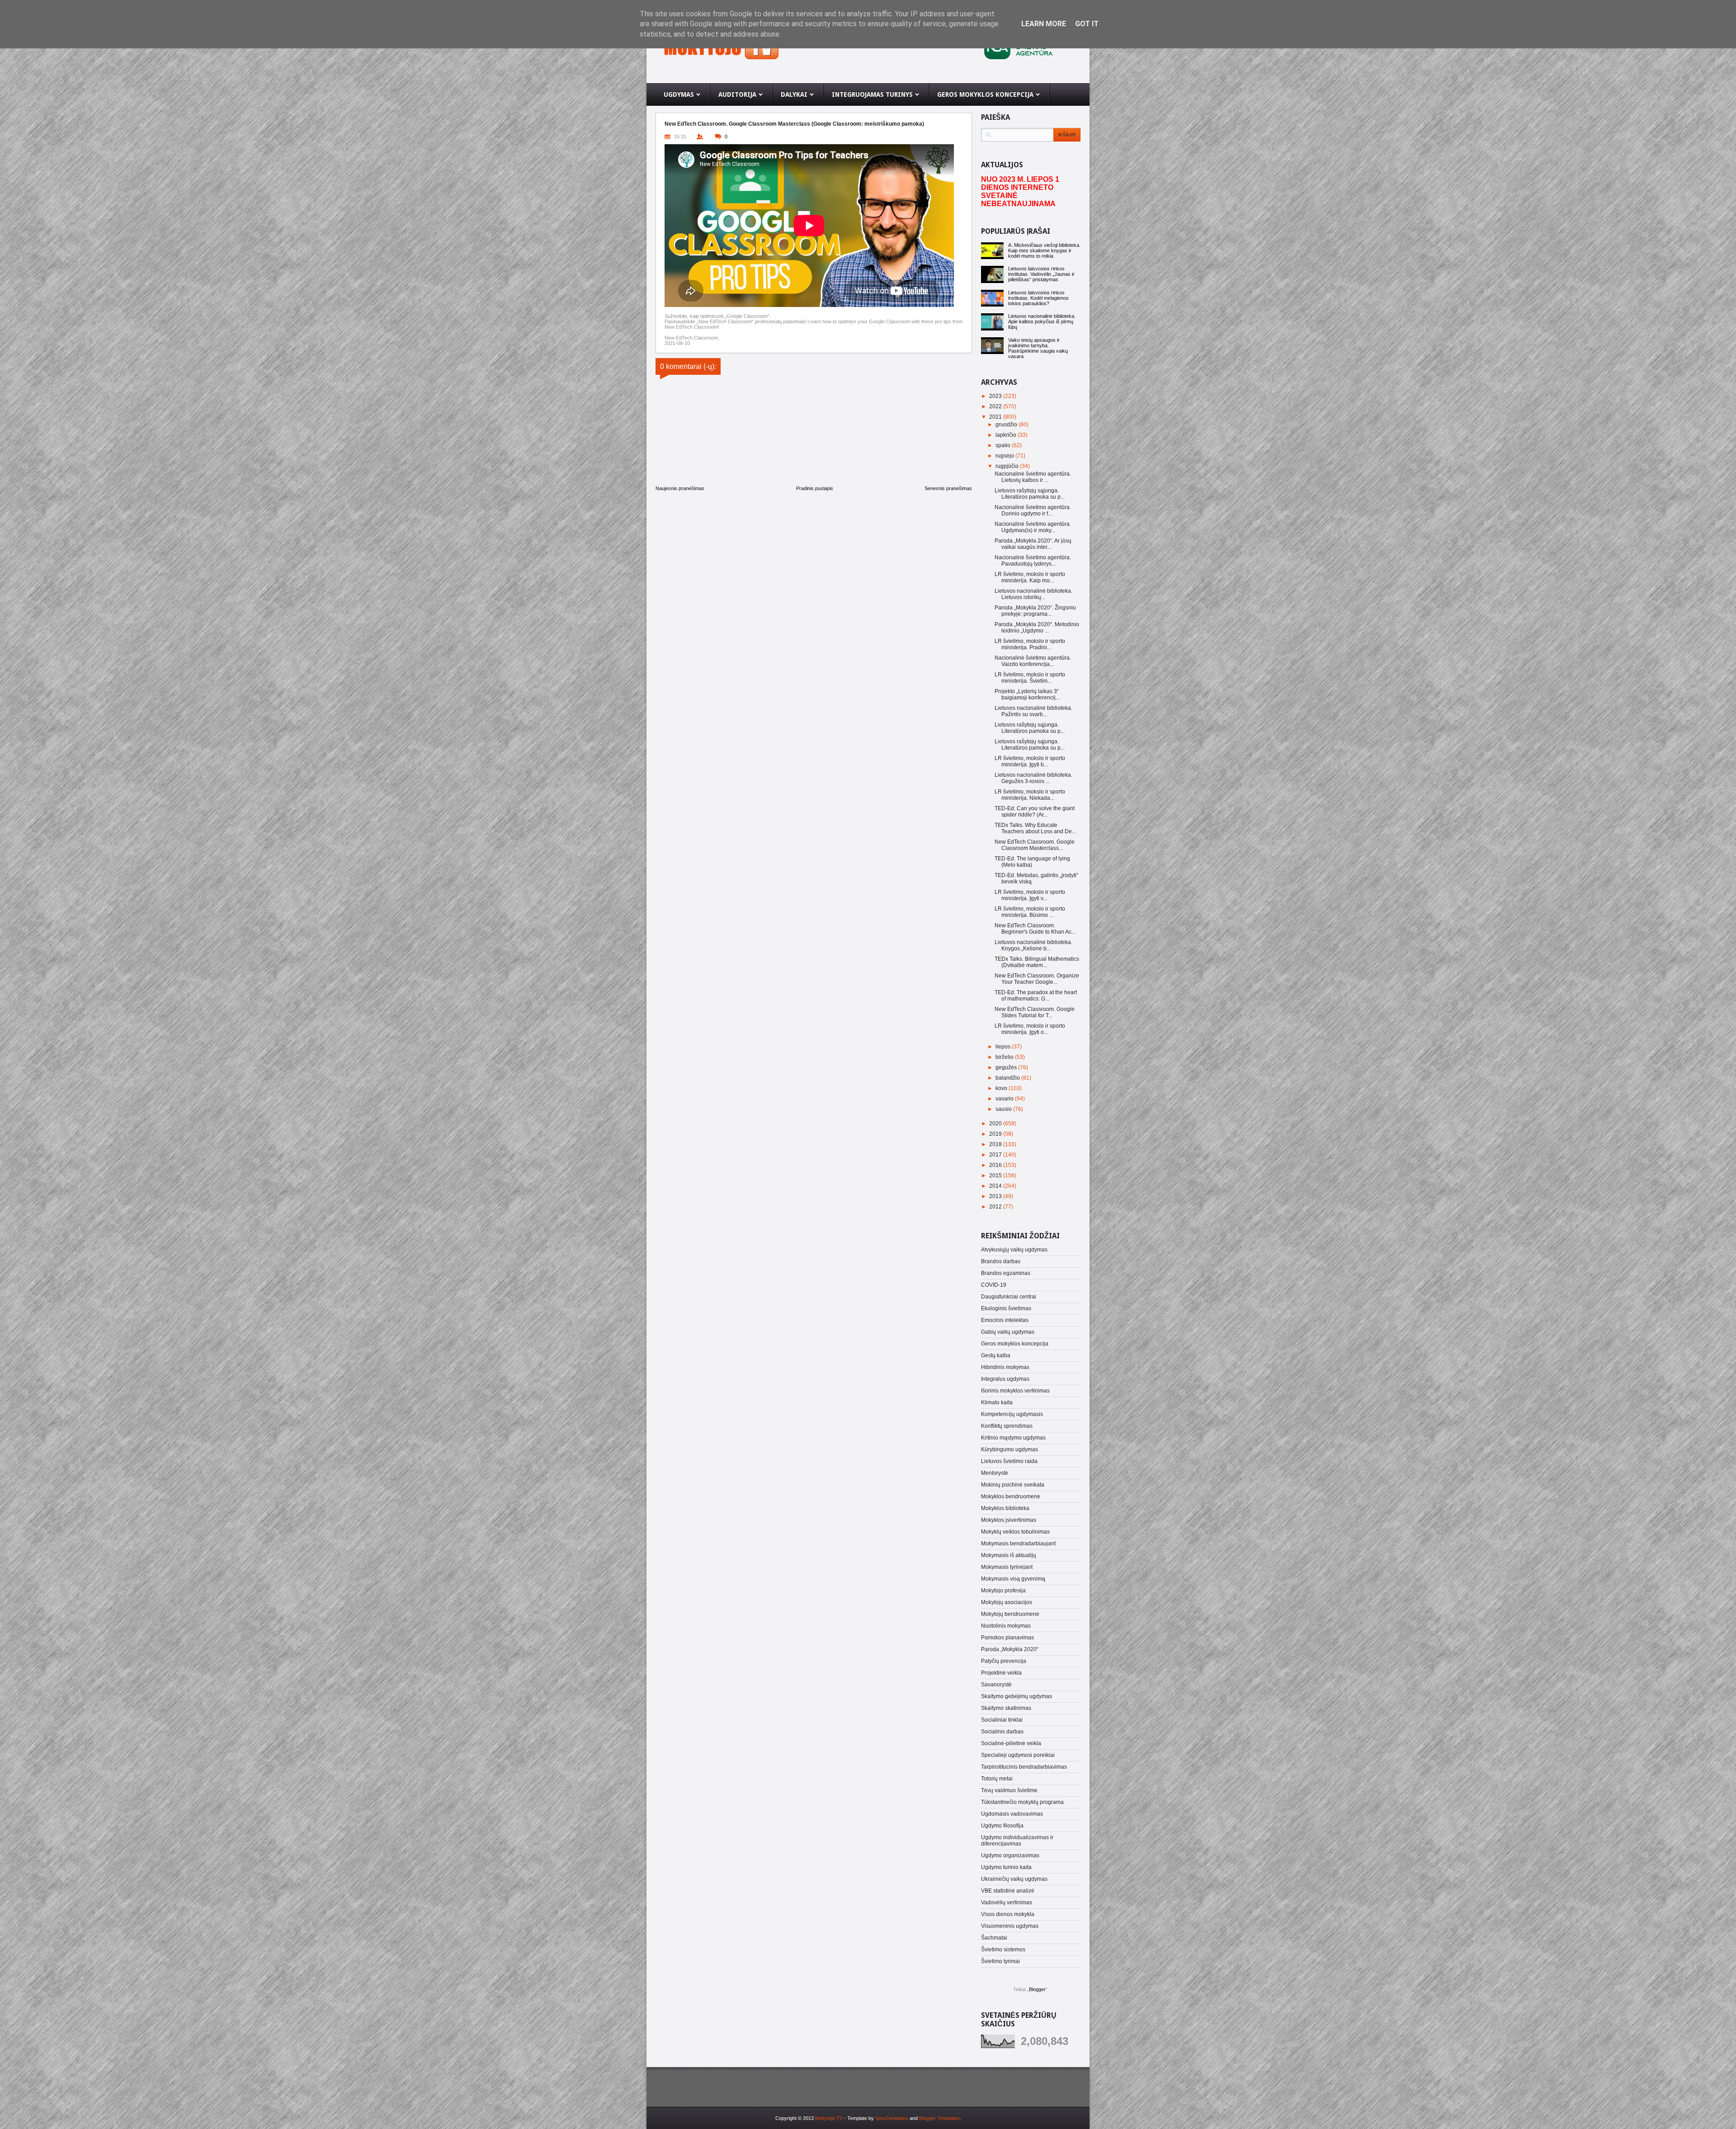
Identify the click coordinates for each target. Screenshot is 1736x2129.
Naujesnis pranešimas (680, 488)
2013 (996, 1196)
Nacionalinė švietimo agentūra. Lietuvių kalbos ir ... (1033, 477)
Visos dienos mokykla (1008, 1914)
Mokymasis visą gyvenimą (1013, 1579)
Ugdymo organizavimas (1010, 1855)
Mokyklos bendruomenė (1011, 1496)
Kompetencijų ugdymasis (1012, 1414)
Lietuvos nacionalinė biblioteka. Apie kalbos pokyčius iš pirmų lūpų (1042, 321)
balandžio (1008, 1078)
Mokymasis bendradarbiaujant (1018, 1544)
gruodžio (1007, 425)
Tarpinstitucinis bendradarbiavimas (1024, 1767)
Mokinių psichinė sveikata (1013, 1485)
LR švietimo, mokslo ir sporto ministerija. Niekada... (1030, 795)
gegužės (1007, 1067)
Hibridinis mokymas (1005, 1367)
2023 (996, 396)
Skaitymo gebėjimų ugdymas (1017, 1696)
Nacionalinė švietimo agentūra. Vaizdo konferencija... (1033, 661)
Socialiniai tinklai (1002, 1720)
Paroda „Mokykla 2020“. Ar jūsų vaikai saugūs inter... (1033, 544)
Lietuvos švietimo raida (1009, 1461)
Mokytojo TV (829, 2118)
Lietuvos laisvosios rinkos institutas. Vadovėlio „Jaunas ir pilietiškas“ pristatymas (1041, 274)
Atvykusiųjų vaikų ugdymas (1014, 1250)
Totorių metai (997, 1779)
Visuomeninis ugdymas (1010, 1926)
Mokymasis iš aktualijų (1009, 1555)
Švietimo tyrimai (1000, 1961)
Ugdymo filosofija (1002, 1826)
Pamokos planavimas (1007, 1638)
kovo (1002, 1088)
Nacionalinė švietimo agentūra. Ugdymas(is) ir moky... (1033, 527)
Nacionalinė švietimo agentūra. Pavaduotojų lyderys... (1033, 561)
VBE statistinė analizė (1008, 1891)
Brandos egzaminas (1006, 1273)
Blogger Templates (939, 2118)
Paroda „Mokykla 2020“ (1010, 1649)
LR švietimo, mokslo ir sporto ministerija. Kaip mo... (1030, 577)
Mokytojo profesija (1003, 1591)
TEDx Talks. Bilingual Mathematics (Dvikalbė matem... (1037, 962)
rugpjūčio (1008, 466)
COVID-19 (994, 1285)
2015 (996, 1175)
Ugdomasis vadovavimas (1012, 1814)
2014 (996, 1186)
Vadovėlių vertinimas (1007, 1902)
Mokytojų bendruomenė (1010, 1614)
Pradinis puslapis (815, 488)
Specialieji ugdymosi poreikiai (1018, 1755)
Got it (1087, 24)
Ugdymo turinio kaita (1006, 1867)
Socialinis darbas (1002, 1732)
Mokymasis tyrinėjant (1007, 1567)
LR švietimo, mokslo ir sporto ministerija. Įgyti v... (1030, 895)
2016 (996, 1165)
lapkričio (1007, 435)
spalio (1004, 445)
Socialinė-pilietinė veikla (1011, 1743)
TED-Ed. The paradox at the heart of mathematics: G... (1036, 996)
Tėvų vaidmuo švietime (1009, 1790)
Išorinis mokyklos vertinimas (1015, 1391)
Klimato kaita (997, 1402)
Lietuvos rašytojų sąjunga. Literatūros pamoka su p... (1030, 494)
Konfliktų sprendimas (1007, 1426)
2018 (996, 1144)
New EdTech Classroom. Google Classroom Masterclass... (1035, 845)
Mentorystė (995, 1473)
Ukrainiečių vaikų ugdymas (1014, 1879)
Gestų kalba (996, 1355)
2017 (996, 1155)
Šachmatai (994, 1938)
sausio (1004, 1109)
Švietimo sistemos (1003, 1950)
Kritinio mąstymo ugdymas (1013, 1438)
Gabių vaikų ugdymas (1008, 1332)
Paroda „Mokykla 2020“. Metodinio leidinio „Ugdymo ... (1037, 628)
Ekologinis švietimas (1006, 1308)
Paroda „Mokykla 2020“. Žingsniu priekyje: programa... (1035, 611)
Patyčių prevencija (1004, 1661)
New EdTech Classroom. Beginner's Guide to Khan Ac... (1035, 929)
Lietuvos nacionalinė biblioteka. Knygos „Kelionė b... (1033, 945)
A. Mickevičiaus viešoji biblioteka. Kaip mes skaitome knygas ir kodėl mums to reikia (1044, 250)
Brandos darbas (1001, 1261)
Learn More (1044, 24)
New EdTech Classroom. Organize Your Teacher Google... (1037, 979)
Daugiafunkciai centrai (1009, 1297)
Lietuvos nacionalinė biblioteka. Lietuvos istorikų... (1033, 594)
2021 (996, 417)
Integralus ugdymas (1005, 1379)
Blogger (1037, 1989)
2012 (996, 1207)
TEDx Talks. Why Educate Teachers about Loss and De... (1035, 828)
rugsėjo (1005, 456)
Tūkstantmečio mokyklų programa (1022, 1802)
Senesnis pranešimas (948, 488)
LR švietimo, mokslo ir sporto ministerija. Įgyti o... (1030, 1029)
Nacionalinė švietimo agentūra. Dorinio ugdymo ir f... (1033, 510)
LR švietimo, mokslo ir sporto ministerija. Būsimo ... (1030, 912)
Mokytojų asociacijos (1007, 1602)
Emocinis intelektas (1005, 1320)
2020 (996, 1124)
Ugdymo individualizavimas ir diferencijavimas (1017, 1841)
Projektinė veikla (1001, 1673)
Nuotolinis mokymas (1006, 1626)
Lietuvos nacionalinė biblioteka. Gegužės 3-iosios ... (1033, 778)
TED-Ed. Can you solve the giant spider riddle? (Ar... (1035, 812)
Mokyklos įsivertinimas (1009, 1520)
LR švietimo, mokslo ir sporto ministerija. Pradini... (1030, 644)
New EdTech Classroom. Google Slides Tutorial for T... (1035, 1012)
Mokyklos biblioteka (1005, 1508)
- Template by (875, 2118)
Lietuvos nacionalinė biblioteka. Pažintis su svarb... (1033, 711)
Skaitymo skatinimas (1006, 1708)
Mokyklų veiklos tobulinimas (1015, 1532)
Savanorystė (996, 1685)
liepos (1004, 1047)
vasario (1005, 1099)
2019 (996, 1134)
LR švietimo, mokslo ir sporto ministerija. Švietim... (1030, 678)
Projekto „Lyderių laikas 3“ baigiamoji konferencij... (1027, 694)
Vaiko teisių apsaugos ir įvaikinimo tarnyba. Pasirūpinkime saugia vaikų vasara (1038, 348)
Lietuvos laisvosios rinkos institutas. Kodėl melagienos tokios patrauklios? (1038, 298)
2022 (996, 406)
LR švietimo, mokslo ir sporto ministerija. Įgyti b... (1030, 761)
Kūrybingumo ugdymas (1010, 1449)
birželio (1005, 1057)
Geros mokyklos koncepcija (1015, 1344)
